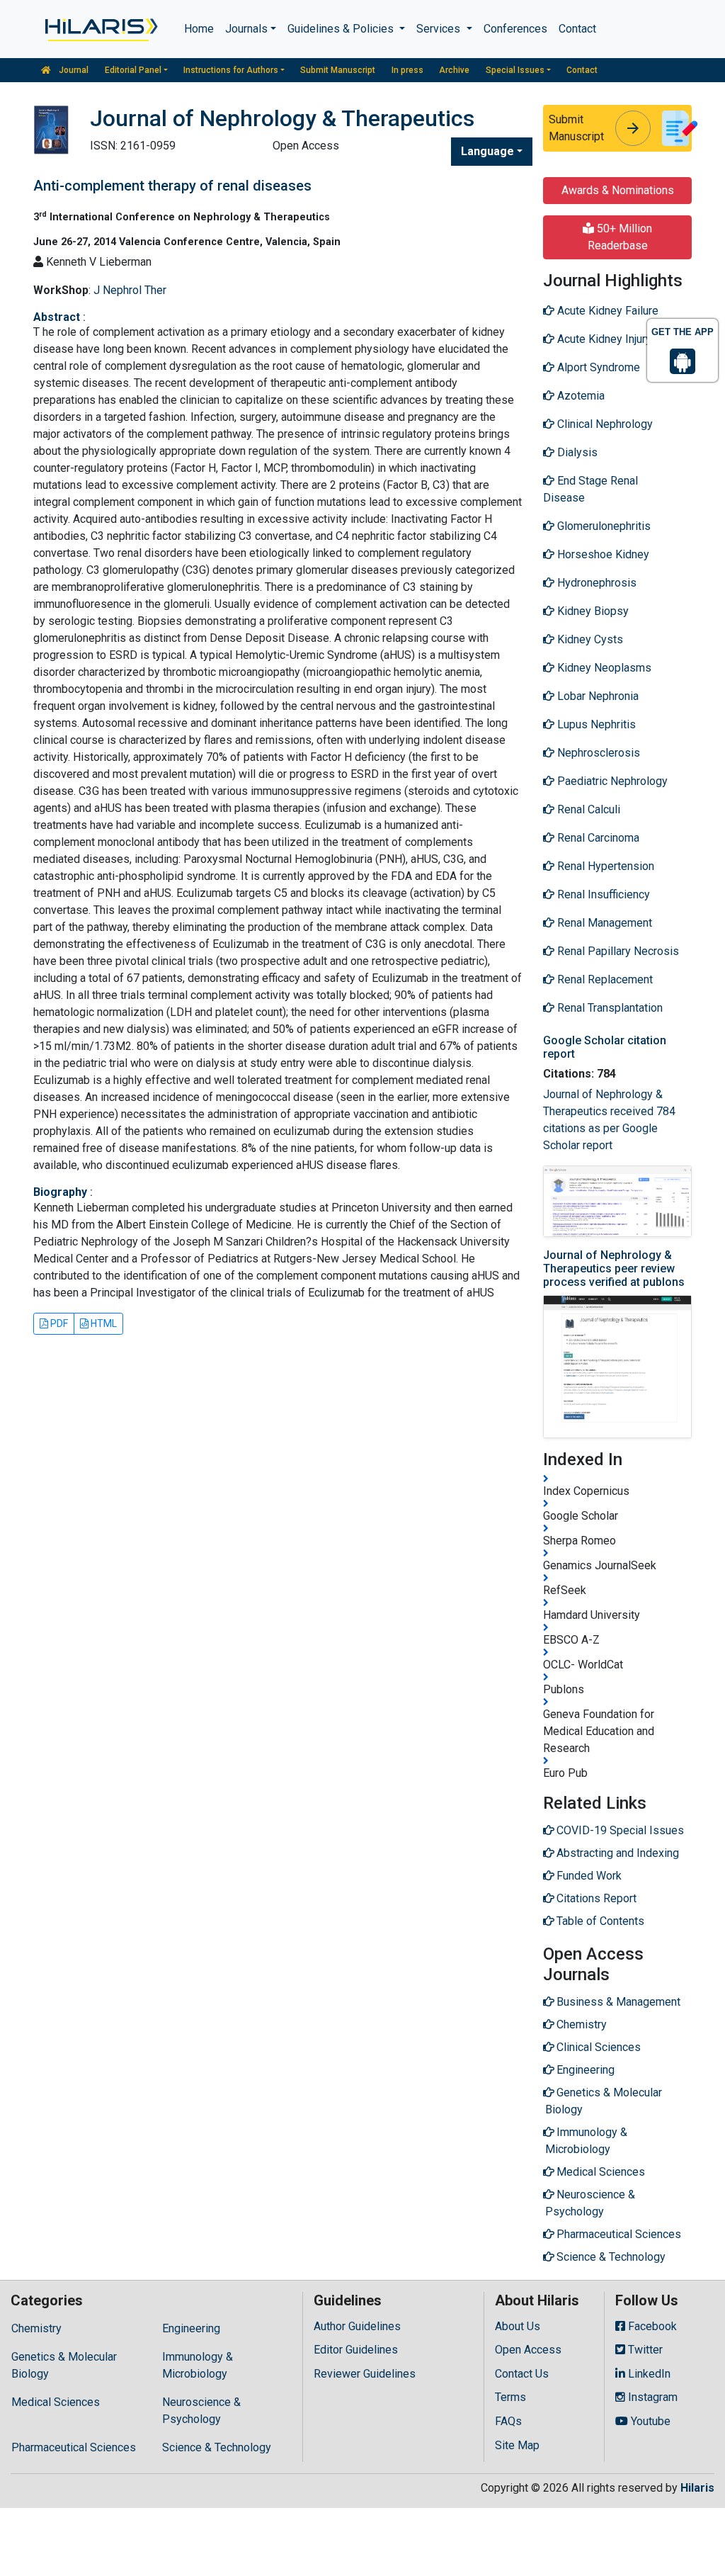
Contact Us (522, 2374)
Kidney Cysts (589, 639)
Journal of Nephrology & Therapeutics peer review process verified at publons (614, 1269)
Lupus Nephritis (595, 724)
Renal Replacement (604, 979)
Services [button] (440, 29)
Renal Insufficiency (602, 894)
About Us (518, 2326)
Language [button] (487, 151)
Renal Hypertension (604, 866)
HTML (103, 1323)
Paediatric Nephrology (611, 781)
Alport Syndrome (597, 367)
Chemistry (36, 2328)
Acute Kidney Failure (606, 311)
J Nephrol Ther (130, 290)
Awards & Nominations (618, 190)
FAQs (508, 2421)
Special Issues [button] (515, 70)
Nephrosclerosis (597, 753)
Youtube (649, 2421)
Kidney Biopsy (592, 611)
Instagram (651, 2397)
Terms (510, 2397)
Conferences (515, 29)
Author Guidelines (357, 2326)
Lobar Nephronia (596, 696)
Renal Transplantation (609, 1008)
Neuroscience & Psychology (201, 2411)
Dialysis (576, 452)
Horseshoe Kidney (602, 554)
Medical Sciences (56, 2402)
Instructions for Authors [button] (231, 70)
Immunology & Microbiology (198, 2365)
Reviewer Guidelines (365, 2374)
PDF (58, 1323)
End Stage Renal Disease (590, 489)
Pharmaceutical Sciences (74, 2447)
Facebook (651, 2326)
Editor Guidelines (356, 2350)
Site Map (517, 2445)
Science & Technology (217, 2447)
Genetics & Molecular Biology (64, 2365)
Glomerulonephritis (603, 526)
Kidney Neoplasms (603, 668)
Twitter (644, 2350)
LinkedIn (648, 2374)
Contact (577, 29)
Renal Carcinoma (597, 838)
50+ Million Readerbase (620, 237)
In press (407, 70)
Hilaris (697, 2488)
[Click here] (100, 29)
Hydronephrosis (595, 583)
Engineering (191, 2328)
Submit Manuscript (338, 70)
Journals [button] (246, 29)
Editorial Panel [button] (133, 70)
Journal (73, 70)
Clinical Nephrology (604, 424)
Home (199, 29)
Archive (454, 70)
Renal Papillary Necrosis (617, 951)
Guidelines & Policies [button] (342, 29)
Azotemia (580, 396)
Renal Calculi (587, 809)
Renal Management (603, 923)
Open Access (528, 2350)
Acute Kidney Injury (603, 339)
